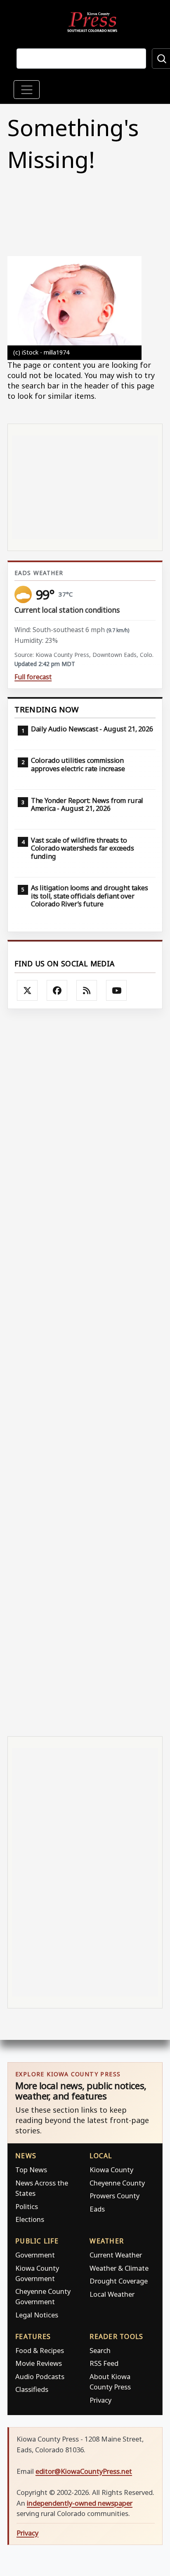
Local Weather (112, 2294)
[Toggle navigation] (27, 90)
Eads (97, 2209)
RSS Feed (104, 2363)
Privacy (100, 2400)
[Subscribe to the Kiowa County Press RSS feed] (87, 990)
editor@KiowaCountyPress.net (84, 2471)
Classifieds (32, 2389)
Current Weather (116, 2255)
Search (100, 2350)
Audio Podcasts (40, 2376)
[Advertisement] (85, 1372)
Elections (30, 2219)
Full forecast (33, 677)
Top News (31, 2170)
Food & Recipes (40, 2350)
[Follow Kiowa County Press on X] (27, 990)
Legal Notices (37, 2315)
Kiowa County (111, 2170)
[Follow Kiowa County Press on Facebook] (57, 990)
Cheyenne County (117, 2183)
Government (35, 2255)
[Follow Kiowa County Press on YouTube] (116, 990)
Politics (27, 2206)
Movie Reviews (39, 2363)
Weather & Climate (119, 2268)
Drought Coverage (119, 2281)
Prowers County (115, 2196)
